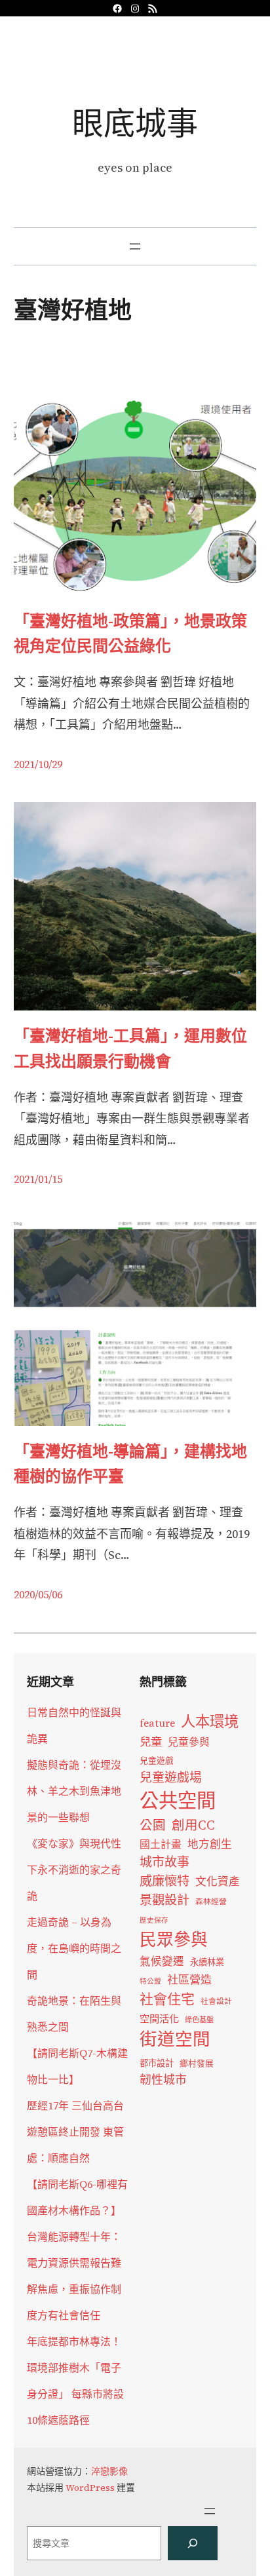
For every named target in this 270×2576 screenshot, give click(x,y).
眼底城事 (135, 123)
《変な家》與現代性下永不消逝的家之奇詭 (74, 1870)
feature (157, 1723)
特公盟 (150, 1981)
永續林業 (207, 1962)
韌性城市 (163, 2080)
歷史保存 (154, 1920)
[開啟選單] (135, 246)
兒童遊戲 (157, 1760)
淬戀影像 (109, 2471)
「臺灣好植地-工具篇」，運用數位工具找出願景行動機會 (130, 1048)
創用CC (193, 1825)
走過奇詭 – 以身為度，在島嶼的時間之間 (74, 1948)
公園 (153, 1825)
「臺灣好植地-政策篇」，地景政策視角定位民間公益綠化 (130, 633)
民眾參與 (174, 1940)
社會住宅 (167, 1999)
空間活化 (159, 2019)
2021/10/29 (38, 764)
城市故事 (164, 1862)
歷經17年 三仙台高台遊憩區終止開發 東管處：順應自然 (75, 2132)
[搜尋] (193, 2543)
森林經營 (211, 1902)
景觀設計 (164, 1900)
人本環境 (210, 1721)
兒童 (151, 1742)
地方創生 (210, 1844)
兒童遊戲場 (171, 1777)
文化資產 (218, 1882)
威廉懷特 (164, 1881)
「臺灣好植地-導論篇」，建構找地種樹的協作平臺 (130, 1464)
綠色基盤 (199, 2020)
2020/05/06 (38, 1594)
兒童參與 (189, 1742)
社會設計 (216, 2001)
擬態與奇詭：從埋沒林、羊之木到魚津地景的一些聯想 (74, 1791)
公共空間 (178, 1801)
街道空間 (175, 2039)
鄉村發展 (197, 2063)
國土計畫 (161, 1844)
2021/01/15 (38, 1179)
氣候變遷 (162, 1962)
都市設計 (157, 2063)
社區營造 (189, 1980)
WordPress (90, 2488)
